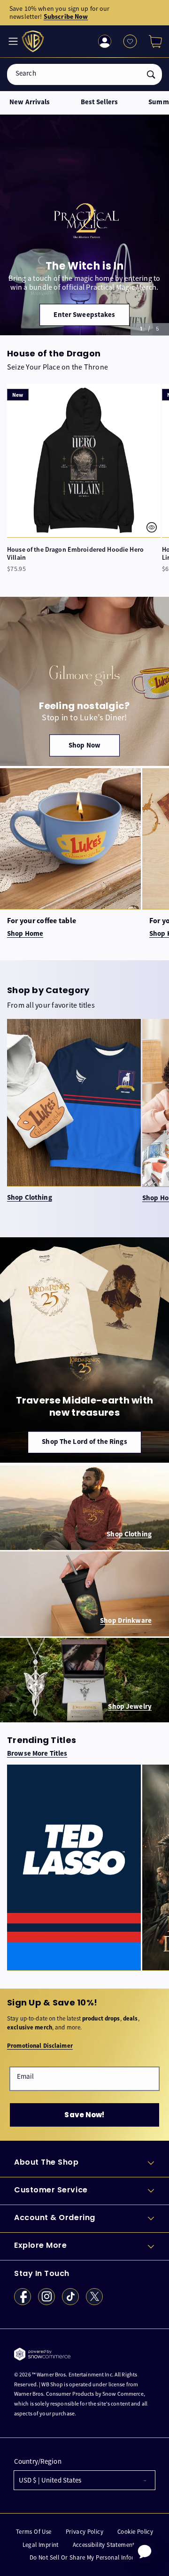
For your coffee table (42, 921)
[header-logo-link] (34, 42)
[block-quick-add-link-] (84, 460)
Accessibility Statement (104, 2545)
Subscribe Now (66, 16)
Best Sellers (100, 102)
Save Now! (84, 2115)
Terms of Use (34, 2532)
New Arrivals (30, 102)
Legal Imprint (41, 2545)
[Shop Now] (84, 681)
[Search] (151, 74)
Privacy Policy (84, 2532)
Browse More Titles (37, 1754)
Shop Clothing (30, 1198)
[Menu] (12, 41)
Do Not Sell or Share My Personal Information (92, 2557)
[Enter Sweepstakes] (84, 225)
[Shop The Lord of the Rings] (84, 1350)
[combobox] (84, 74)
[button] (152, 41)
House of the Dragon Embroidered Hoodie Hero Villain (75, 554)
